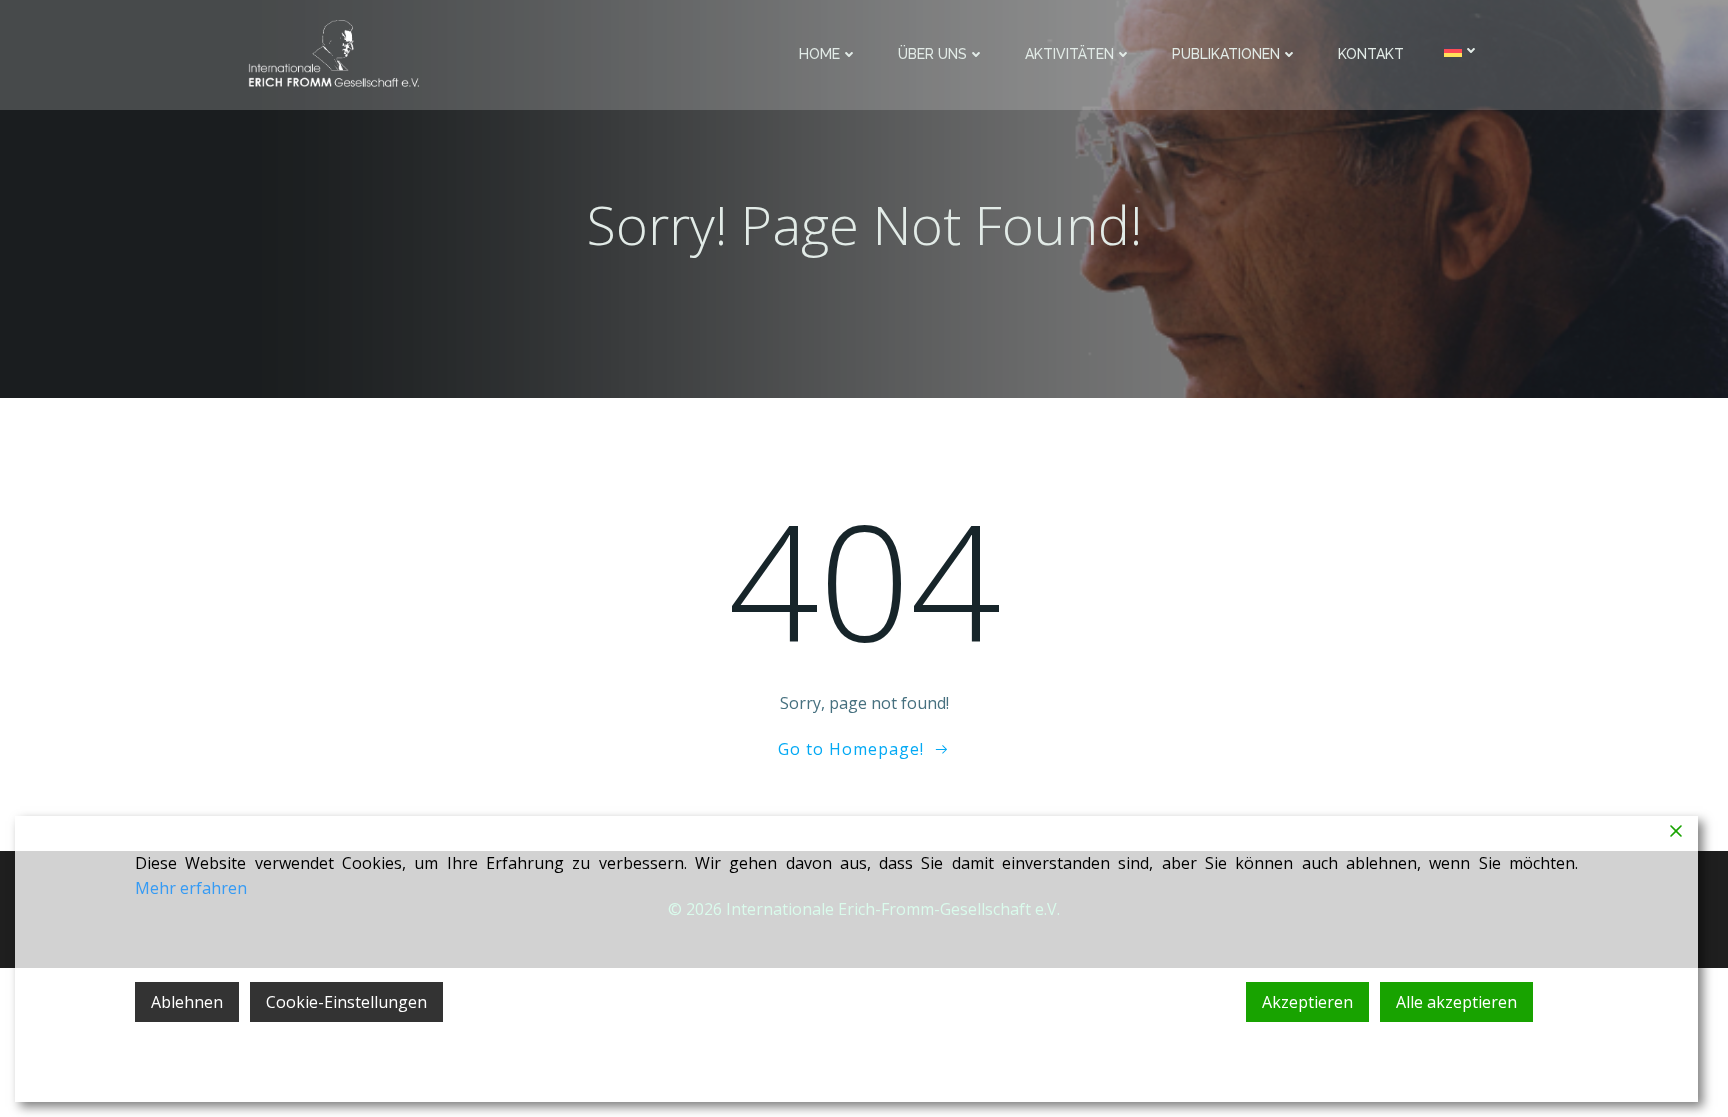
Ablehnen (187, 1002)
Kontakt (1371, 54)
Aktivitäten (1069, 54)
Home (819, 54)
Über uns (932, 54)
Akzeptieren (1307, 1002)
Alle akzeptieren (1456, 1002)
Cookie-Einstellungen (346, 1002)
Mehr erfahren (191, 888)
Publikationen (1226, 54)
